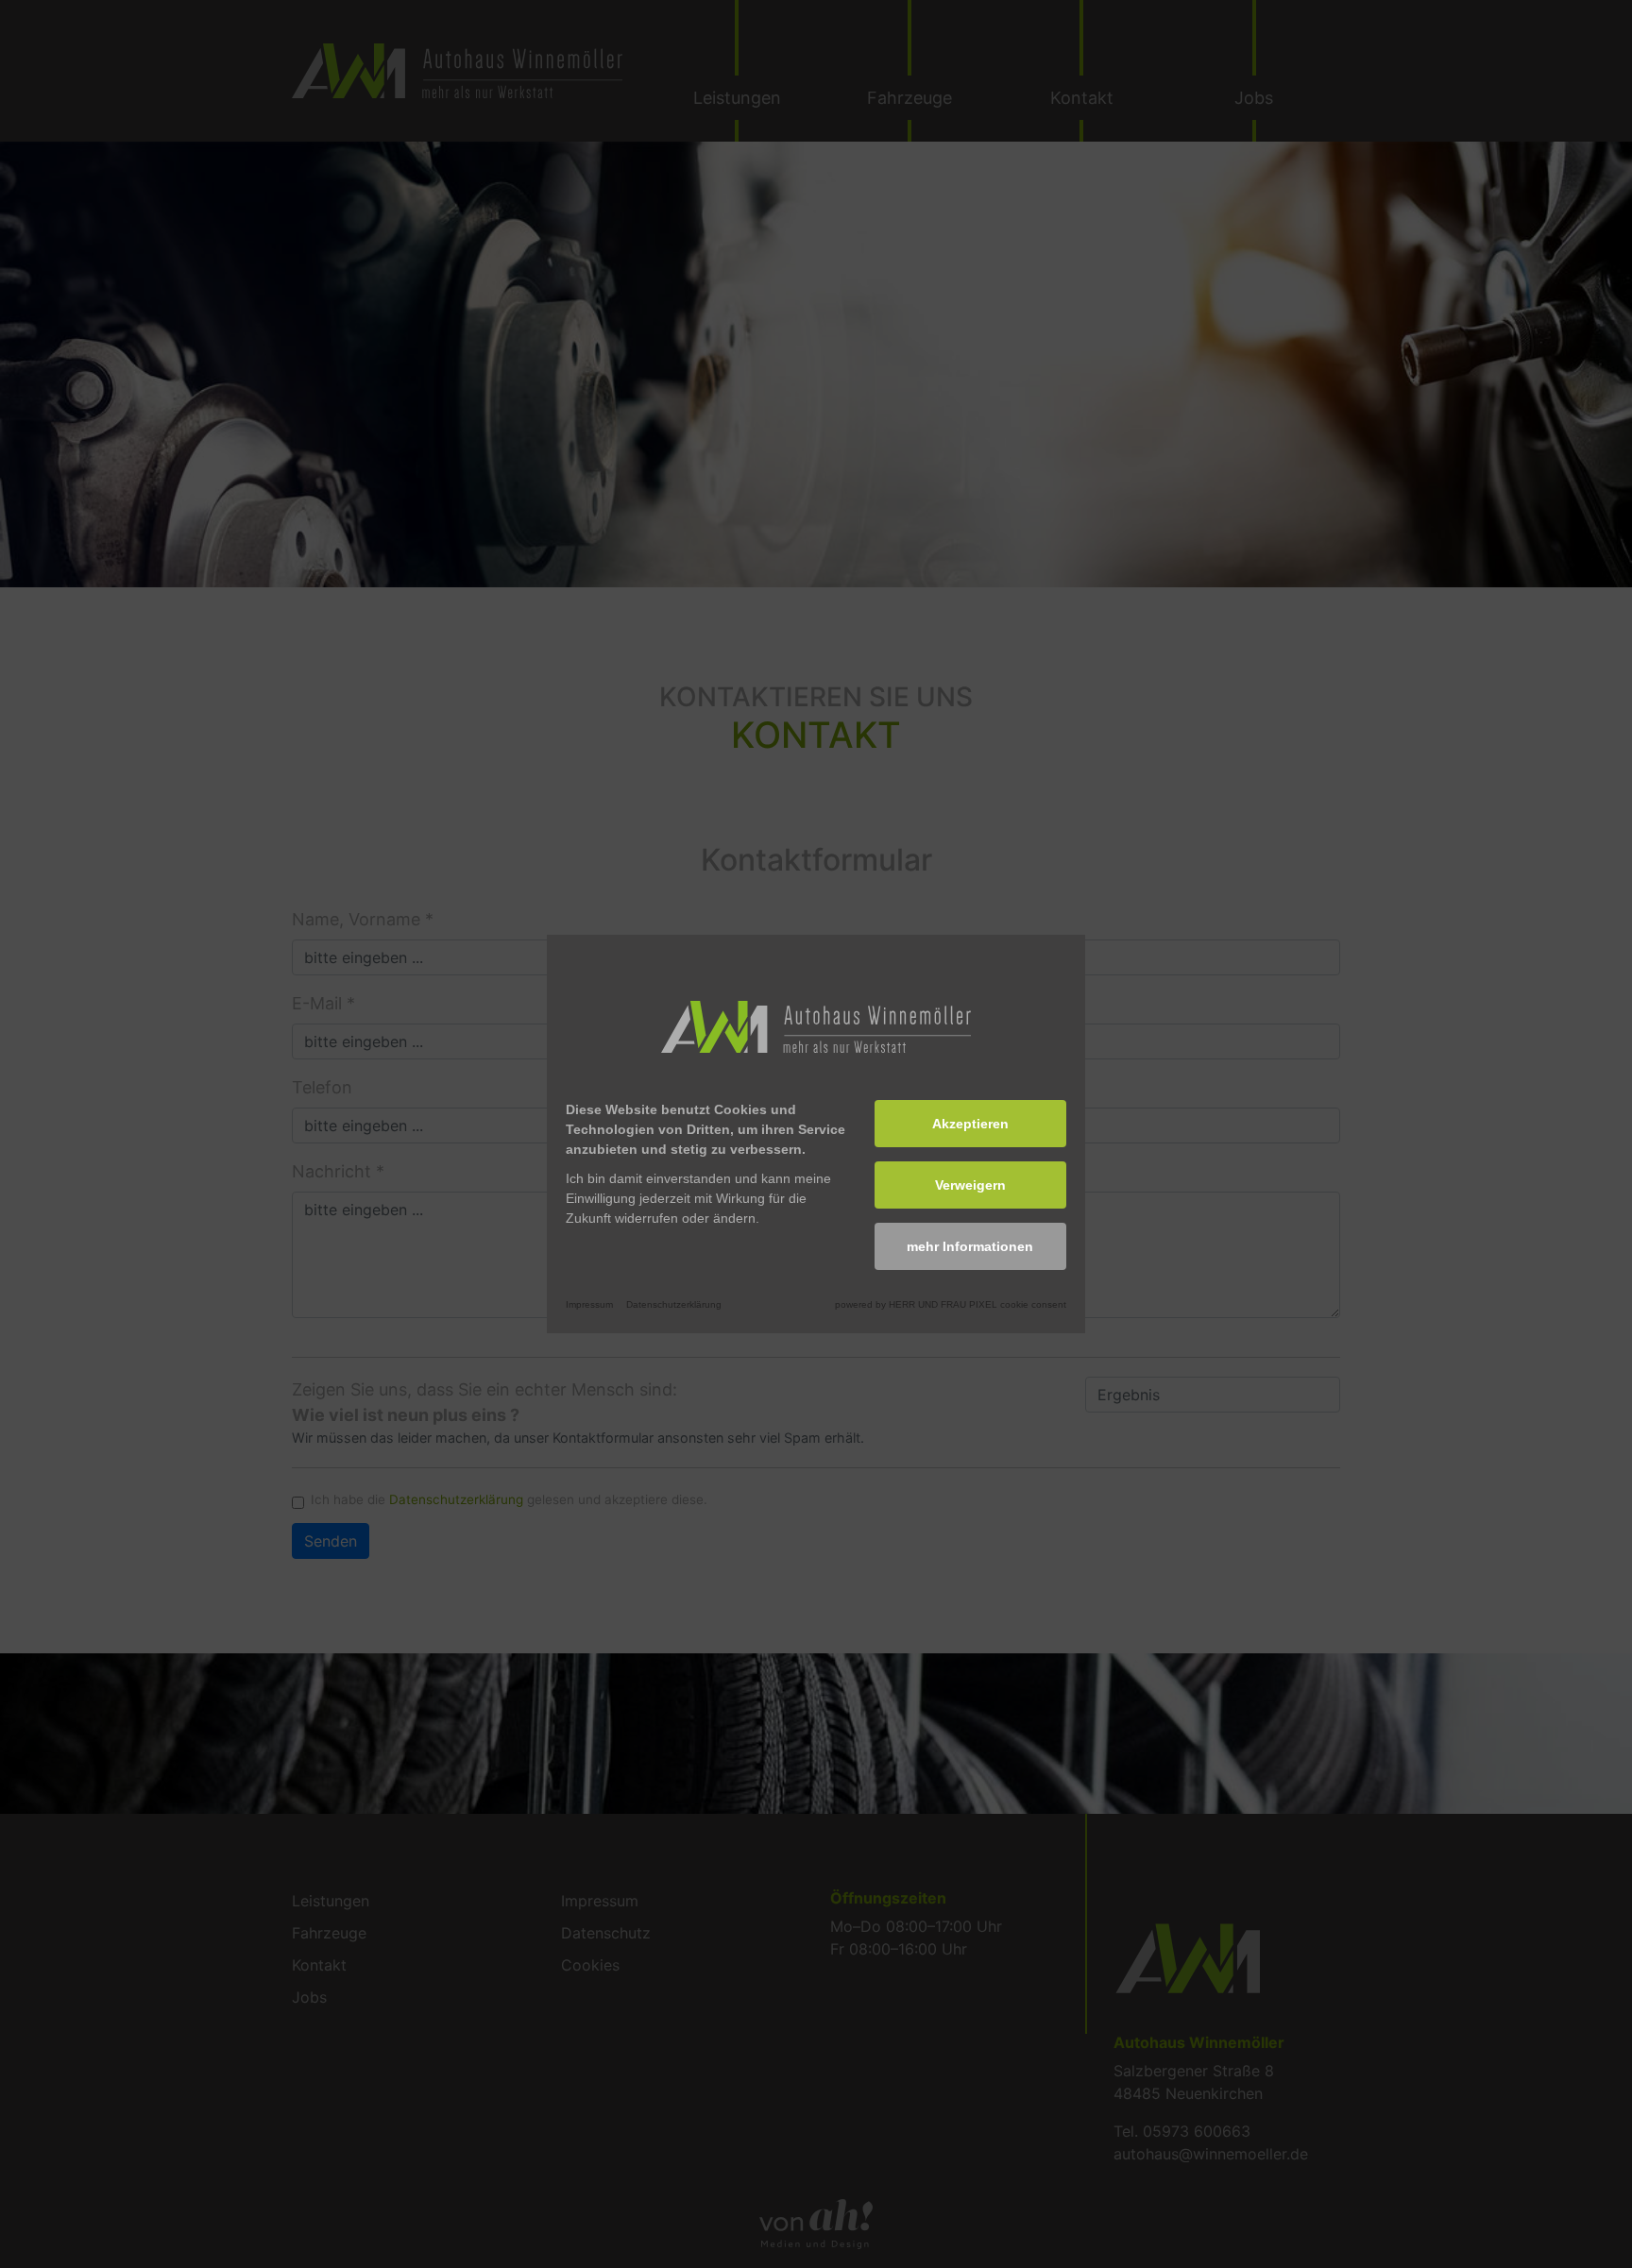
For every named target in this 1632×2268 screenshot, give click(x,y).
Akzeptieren (970, 1124)
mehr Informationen (970, 1246)
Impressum (589, 1304)
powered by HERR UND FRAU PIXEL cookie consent (951, 1304)
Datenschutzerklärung (674, 1304)
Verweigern (970, 1185)
